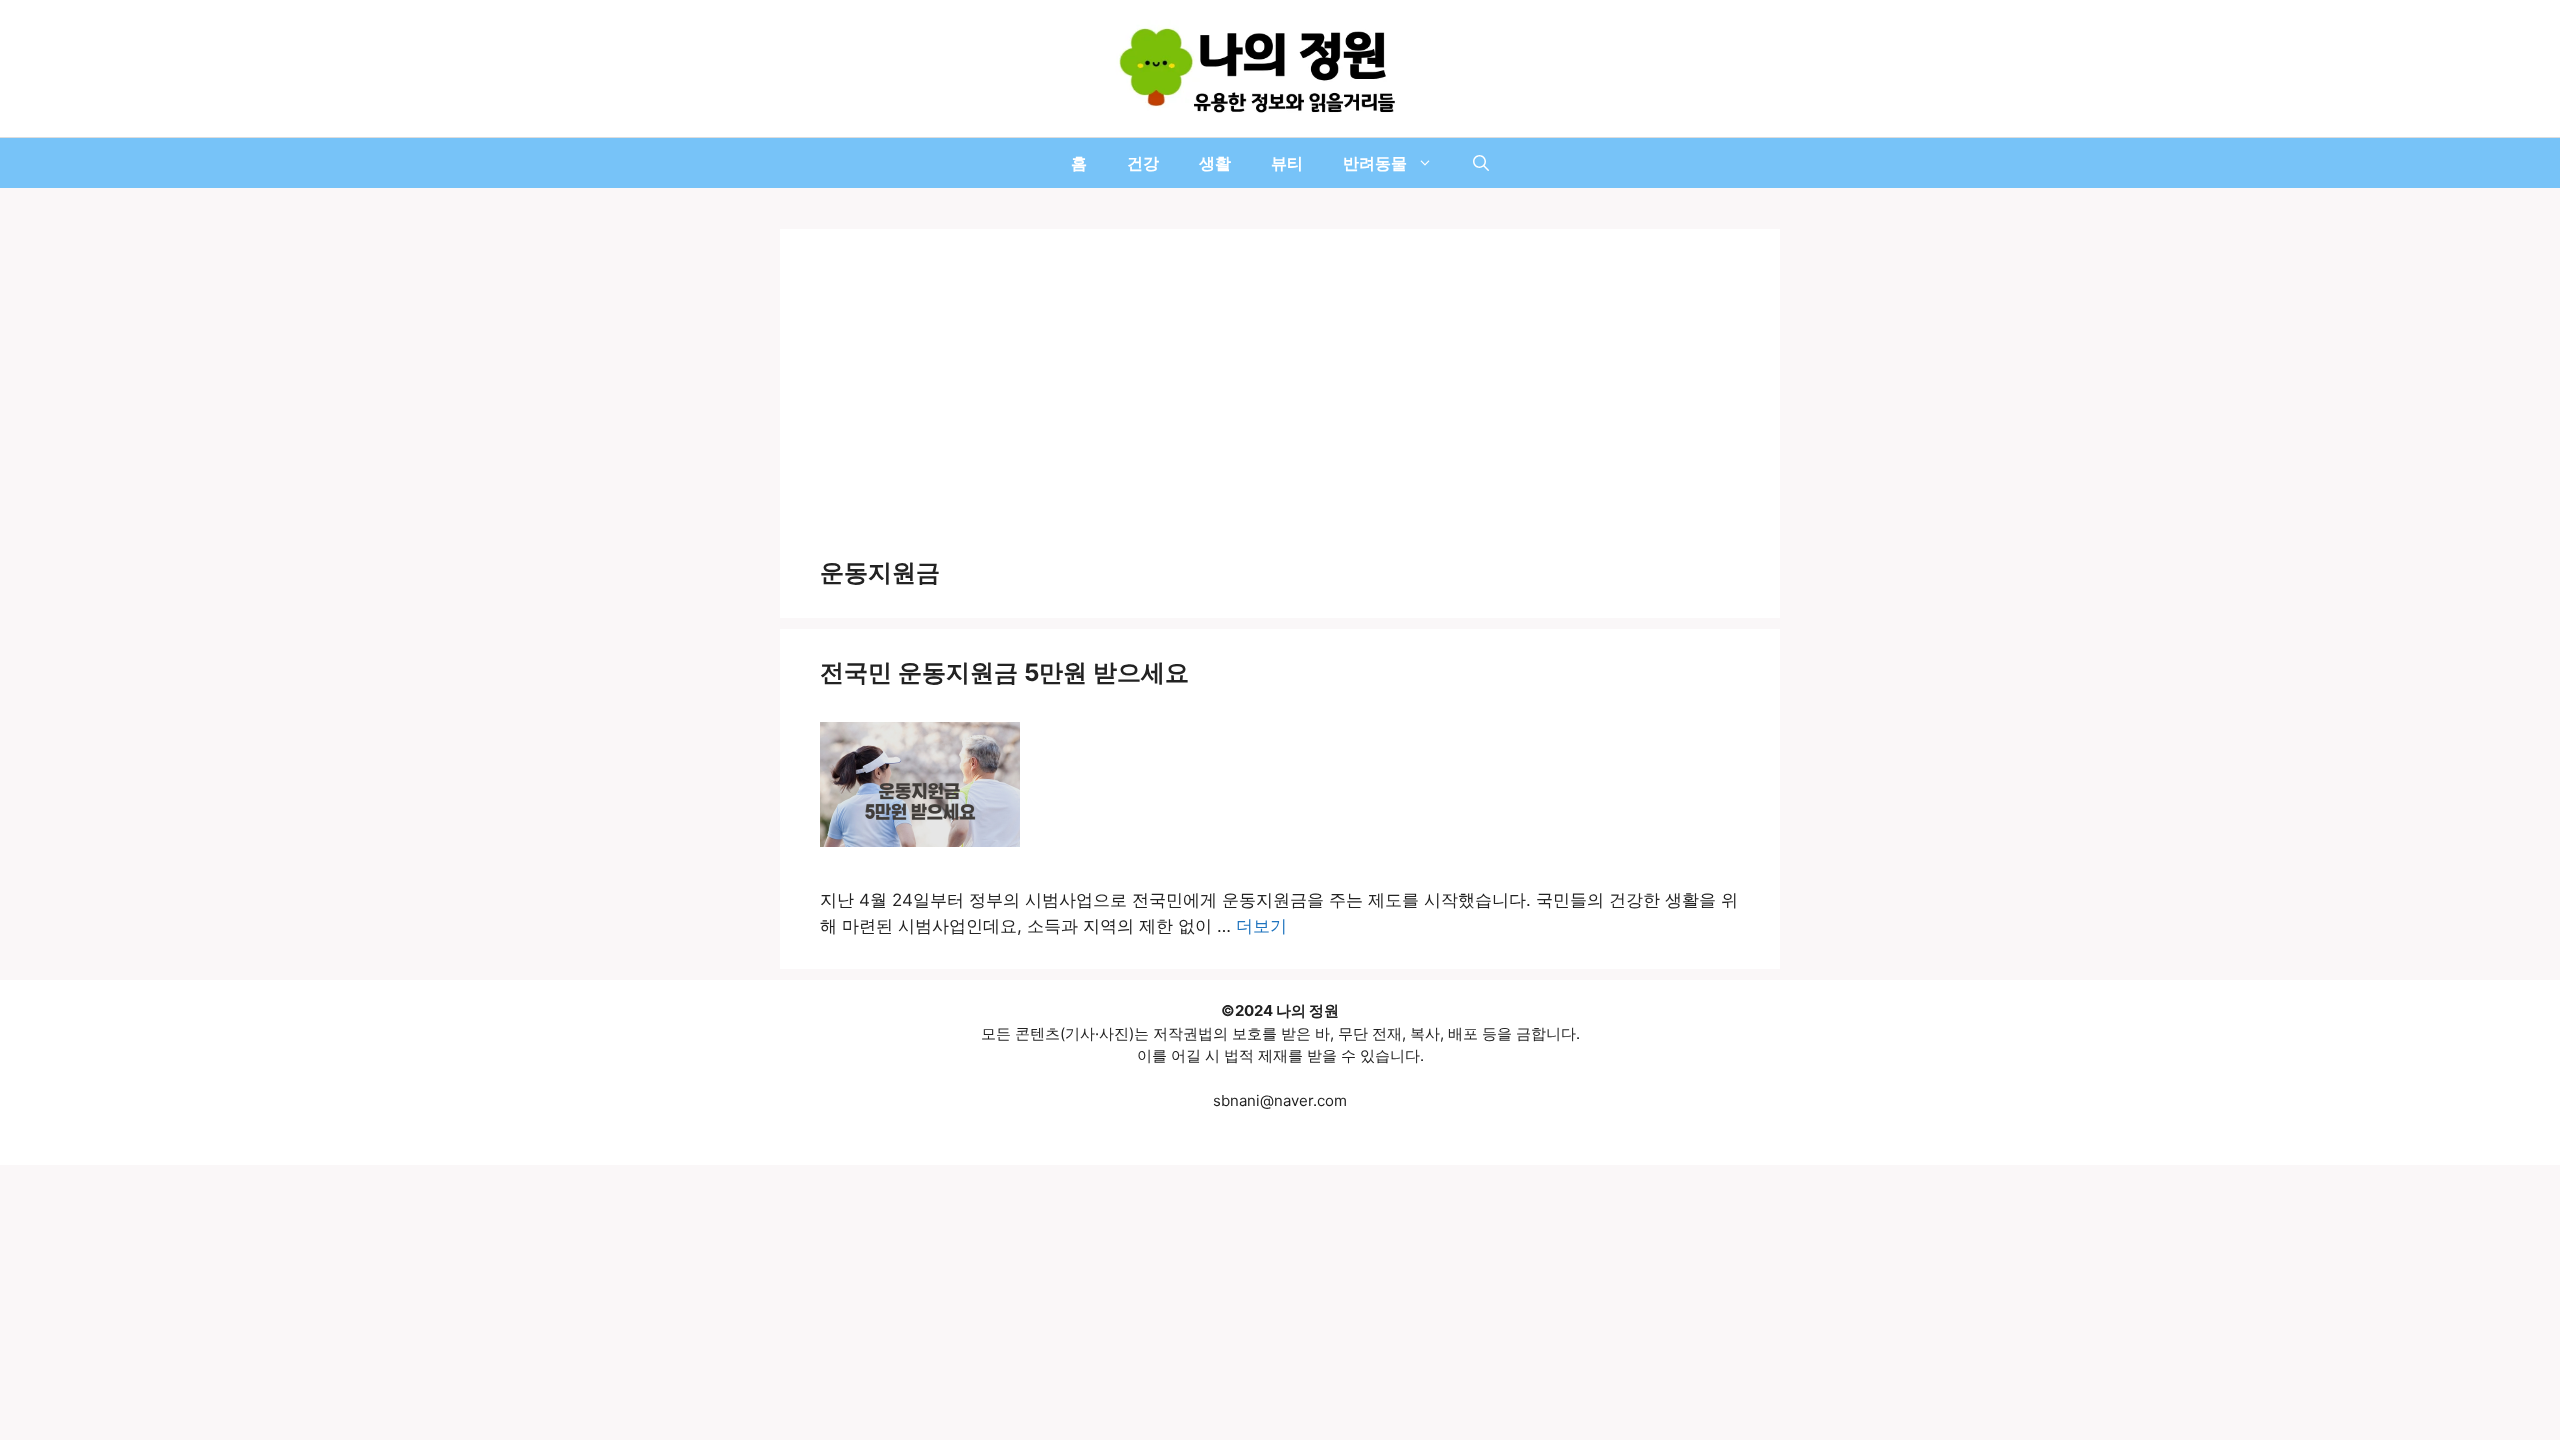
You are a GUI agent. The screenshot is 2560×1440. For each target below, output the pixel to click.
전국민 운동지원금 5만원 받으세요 (1004, 672)
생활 (1215, 163)
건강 (1143, 163)
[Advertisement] (1280, 409)
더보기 (1261, 926)
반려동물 (1375, 163)
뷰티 (1287, 163)
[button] (1481, 163)
